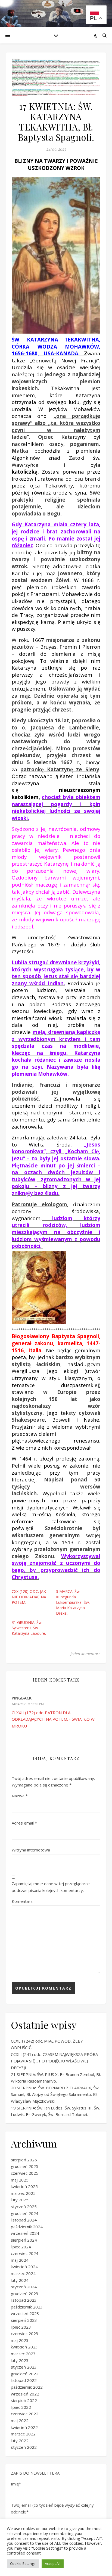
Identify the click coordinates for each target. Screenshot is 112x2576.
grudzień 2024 (25, 2213)
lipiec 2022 (21, 2407)
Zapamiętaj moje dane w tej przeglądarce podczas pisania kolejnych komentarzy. (51, 1887)
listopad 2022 (24, 2380)
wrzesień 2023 (25, 2313)
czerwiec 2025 (25, 2173)
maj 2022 (20, 2420)
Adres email (24, 1823)
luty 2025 (20, 2200)
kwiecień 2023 (24, 2347)
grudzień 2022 (25, 2374)
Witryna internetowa (31, 1850)
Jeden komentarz (85, 1654)
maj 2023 (20, 2340)
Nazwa (20, 1796)
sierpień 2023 (24, 2320)
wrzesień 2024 (25, 2233)
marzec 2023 (23, 2354)
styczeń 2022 (24, 2447)
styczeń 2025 (24, 2207)
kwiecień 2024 (24, 2267)
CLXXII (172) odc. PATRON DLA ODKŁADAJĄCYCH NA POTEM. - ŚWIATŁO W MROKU (53, 1719)
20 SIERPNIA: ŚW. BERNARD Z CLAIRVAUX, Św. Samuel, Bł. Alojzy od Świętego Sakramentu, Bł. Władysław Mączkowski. (55, 2094)
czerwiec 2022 (25, 2414)
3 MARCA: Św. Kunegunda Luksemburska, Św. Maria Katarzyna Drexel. (73, 1602)
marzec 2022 (23, 2434)
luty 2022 (20, 2441)
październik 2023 (27, 2307)
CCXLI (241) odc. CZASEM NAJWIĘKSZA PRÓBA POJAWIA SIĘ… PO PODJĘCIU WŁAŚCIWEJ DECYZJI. (54, 2061)
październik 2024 (27, 2227)
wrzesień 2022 (25, 2394)
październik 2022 (27, 2387)
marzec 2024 (23, 2273)
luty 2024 (20, 2280)
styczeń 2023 (24, 2367)
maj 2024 (20, 2260)
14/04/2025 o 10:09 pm (28, 1704)
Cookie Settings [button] (23, 2563)
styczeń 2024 (24, 2287)
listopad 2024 (24, 2220)
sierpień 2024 (24, 2240)
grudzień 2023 (25, 2294)
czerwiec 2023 (25, 2333)
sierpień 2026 (24, 2160)
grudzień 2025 (25, 2166)
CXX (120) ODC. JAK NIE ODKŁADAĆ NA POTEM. (29, 1597)
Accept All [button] (53, 2563)
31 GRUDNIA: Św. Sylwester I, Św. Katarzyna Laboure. (29, 1628)
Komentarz (22, 1901)
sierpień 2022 (24, 2400)
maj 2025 (20, 2180)
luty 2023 (20, 2360)
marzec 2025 (23, 2193)
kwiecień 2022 (24, 2427)
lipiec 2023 (21, 2327)
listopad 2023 (24, 2300)
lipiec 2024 (21, 2247)
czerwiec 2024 (25, 2253)
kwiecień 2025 (24, 2186)
